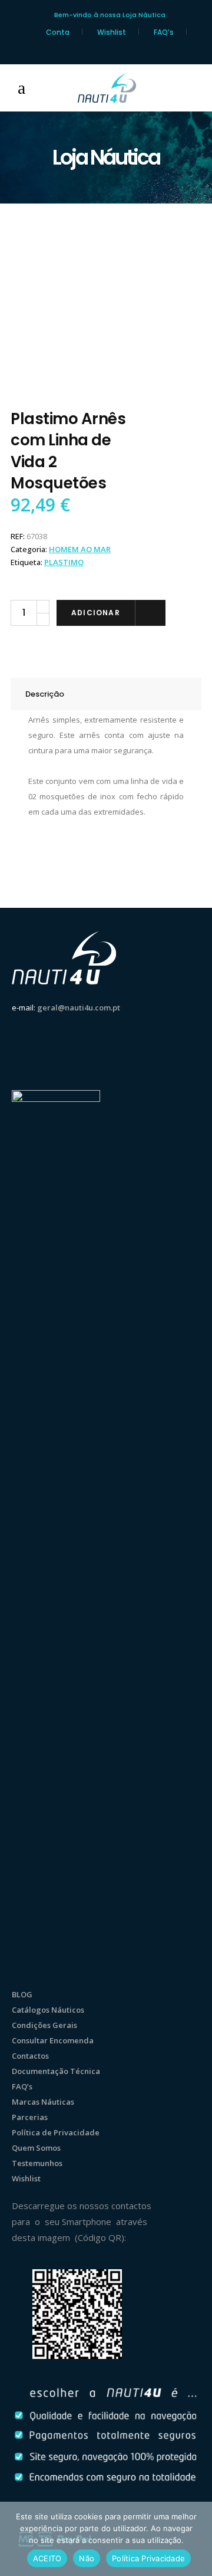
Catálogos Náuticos (48, 2010)
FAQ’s (164, 32)
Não (87, 2558)
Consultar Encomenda (53, 2040)
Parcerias (30, 2117)
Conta (58, 32)
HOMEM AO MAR (80, 549)
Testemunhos (37, 2163)
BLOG (22, 1994)
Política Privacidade (148, 2558)
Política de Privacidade (56, 2132)
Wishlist (112, 32)
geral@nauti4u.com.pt (79, 1008)
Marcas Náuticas (43, 2102)
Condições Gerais (44, 2025)
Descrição (45, 694)
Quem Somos (36, 2148)
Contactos (30, 2056)
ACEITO (47, 2558)
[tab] (106, 694)
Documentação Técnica (56, 2071)
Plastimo (64, 562)
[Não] (197, 2539)
